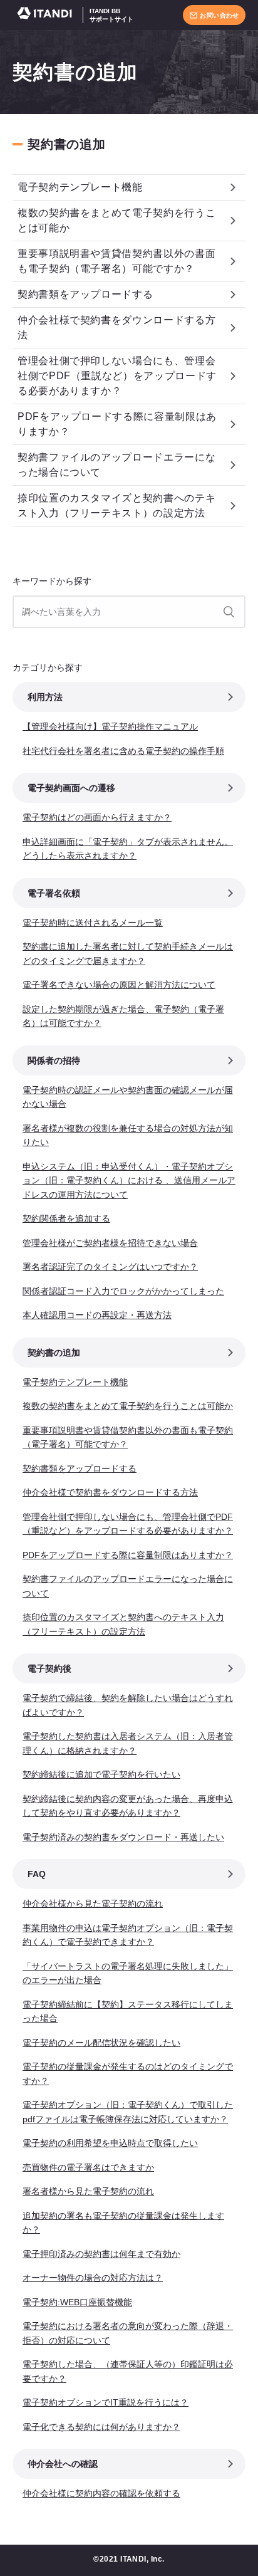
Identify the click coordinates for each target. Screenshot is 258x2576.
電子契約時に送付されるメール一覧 (93, 923)
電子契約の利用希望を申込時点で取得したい (110, 2143)
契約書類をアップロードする (85, 294)
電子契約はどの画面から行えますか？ (97, 817)
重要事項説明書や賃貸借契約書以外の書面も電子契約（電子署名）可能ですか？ (116, 261)
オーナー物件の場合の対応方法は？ (93, 2278)
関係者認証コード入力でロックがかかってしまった (123, 1291)
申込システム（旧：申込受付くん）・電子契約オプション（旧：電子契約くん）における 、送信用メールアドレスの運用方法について (129, 1181)
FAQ (37, 1874)
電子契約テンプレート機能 (80, 187)
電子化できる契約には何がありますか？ (101, 2427)
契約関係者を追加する (66, 1218)
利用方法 (45, 697)
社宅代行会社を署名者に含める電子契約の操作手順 (123, 751)
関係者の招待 (54, 1060)
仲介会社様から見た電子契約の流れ (93, 1903)
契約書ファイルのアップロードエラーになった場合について (116, 465)
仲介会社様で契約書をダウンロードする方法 (116, 327)
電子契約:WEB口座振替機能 (77, 2302)
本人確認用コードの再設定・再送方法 (97, 1315)
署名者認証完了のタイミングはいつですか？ (110, 1267)
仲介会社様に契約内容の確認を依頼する (101, 2493)
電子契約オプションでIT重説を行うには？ (106, 2402)
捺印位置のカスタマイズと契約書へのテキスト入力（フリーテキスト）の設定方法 (116, 505)
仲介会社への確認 (63, 2464)
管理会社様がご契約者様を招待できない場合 (110, 1243)
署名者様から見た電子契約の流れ (88, 2191)
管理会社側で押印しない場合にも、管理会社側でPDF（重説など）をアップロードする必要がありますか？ (117, 376)
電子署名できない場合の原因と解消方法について (119, 985)
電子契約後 (49, 1668)
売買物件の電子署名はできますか (88, 2167)
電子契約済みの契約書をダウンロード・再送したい (123, 1837)
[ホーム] (48, 15)
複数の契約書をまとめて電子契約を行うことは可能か (116, 220)
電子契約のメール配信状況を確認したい (101, 2043)
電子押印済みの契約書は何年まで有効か (101, 2254)
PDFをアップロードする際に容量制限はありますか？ (117, 424)
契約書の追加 (67, 144)
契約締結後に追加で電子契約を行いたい (101, 1774)
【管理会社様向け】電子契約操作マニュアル (110, 726)
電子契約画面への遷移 (71, 788)
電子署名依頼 (54, 893)
